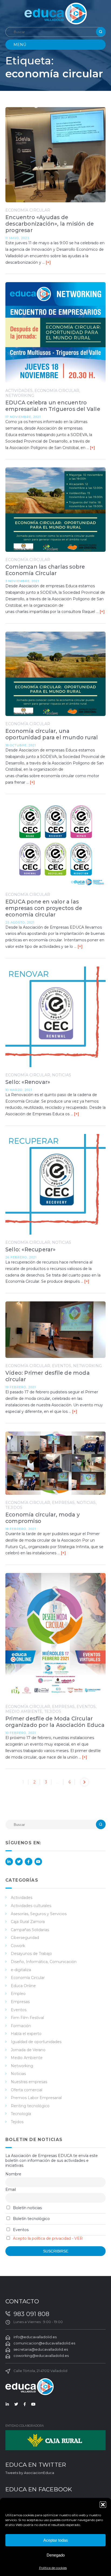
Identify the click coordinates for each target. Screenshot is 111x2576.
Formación (21, 2026)
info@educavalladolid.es (35, 2337)
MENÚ (20, 45)
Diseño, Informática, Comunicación (44, 1962)
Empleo (18, 1994)
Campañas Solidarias (30, 1930)
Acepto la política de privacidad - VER (48, 2238)
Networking (20, 395)
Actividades (19, 391)
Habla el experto (26, 2034)
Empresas (63, 1503)
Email (11, 2189)
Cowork (18, 1946)
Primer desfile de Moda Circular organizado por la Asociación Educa (55, 1722)
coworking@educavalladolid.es (41, 2356)
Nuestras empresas (29, 2082)
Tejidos (14, 1508)
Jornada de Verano (28, 2050)
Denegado (56, 2555)
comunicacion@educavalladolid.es (44, 2343)
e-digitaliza (21, 1970)
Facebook (29, 1862)
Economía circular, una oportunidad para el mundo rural (52, 734)
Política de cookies (53, 2568)
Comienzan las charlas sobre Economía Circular (45, 570)
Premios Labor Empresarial (36, 2098)
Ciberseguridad (25, 1938)
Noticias (62, 1075)
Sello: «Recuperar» (31, 1249)
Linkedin (9, 1862)
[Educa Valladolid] (56, 13)
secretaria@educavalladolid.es (41, 2349)
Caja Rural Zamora (28, 1922)
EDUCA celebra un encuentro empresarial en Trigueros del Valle (53, 406)
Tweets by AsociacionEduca (30, 2473)
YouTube (38, 1862)
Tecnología (21, 2114)
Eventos (62, 1366)
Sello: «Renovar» (28, 1082)
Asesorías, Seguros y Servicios (39, 1914)
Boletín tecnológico (31, 2219)
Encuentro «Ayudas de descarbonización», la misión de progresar (50, 224)
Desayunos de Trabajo (31, 1954)
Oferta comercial (27, 2090)
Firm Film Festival (27, 2018)
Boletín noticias (27, 2208)
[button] (103, 2505)
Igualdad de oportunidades (36, 2042)
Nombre (13, 2174)
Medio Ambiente (24, 1711)
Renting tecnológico (30, 2106)
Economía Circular (28, 210)
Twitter (19, 1862)
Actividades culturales (31, 1906)
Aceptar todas (56, 2540)
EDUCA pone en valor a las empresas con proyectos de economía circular (44, 908)
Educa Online (23, 1986)
